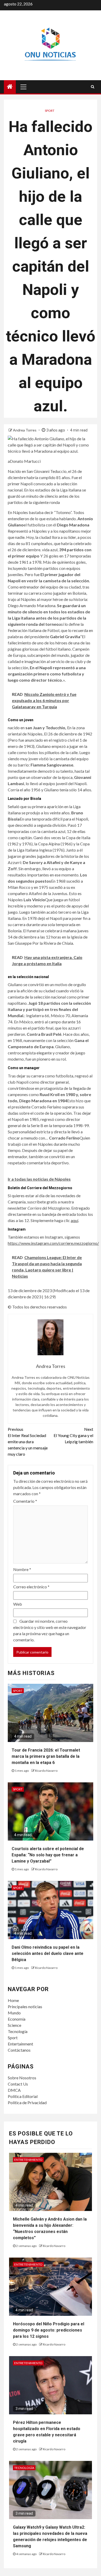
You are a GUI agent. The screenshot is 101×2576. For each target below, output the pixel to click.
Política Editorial (23, 2096)
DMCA (14, 2090)
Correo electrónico (31, 1587)
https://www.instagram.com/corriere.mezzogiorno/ (53, 1243)
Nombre (22, 1569)
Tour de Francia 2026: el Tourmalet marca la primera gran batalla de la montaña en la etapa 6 (46, 1756)
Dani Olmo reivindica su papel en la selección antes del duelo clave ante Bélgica (48, 1953)
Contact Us (18, 2084)
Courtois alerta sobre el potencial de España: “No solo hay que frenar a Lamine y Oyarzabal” (48, 1855)
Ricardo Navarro (46, 1771)
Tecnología (18, 2031)
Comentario (25, 1501)
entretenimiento (28, 2160)
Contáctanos (19, 2050)
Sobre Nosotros (22, 2078)
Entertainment (20, 2044)
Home (13, 2000)
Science (15, 2025)
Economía (17, 2019)
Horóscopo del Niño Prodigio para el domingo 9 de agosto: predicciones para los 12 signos (49, 2330)
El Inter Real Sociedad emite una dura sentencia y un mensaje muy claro (28, 1442)
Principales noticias (25, 2007)
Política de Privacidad (27, 2102)
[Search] (93, 87)
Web (18, 1604)
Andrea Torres (25, 430)
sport (50, 111)
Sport (13, 2038)
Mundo (14, 2013)
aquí (74, 1220)
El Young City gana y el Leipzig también (73, 1435)
